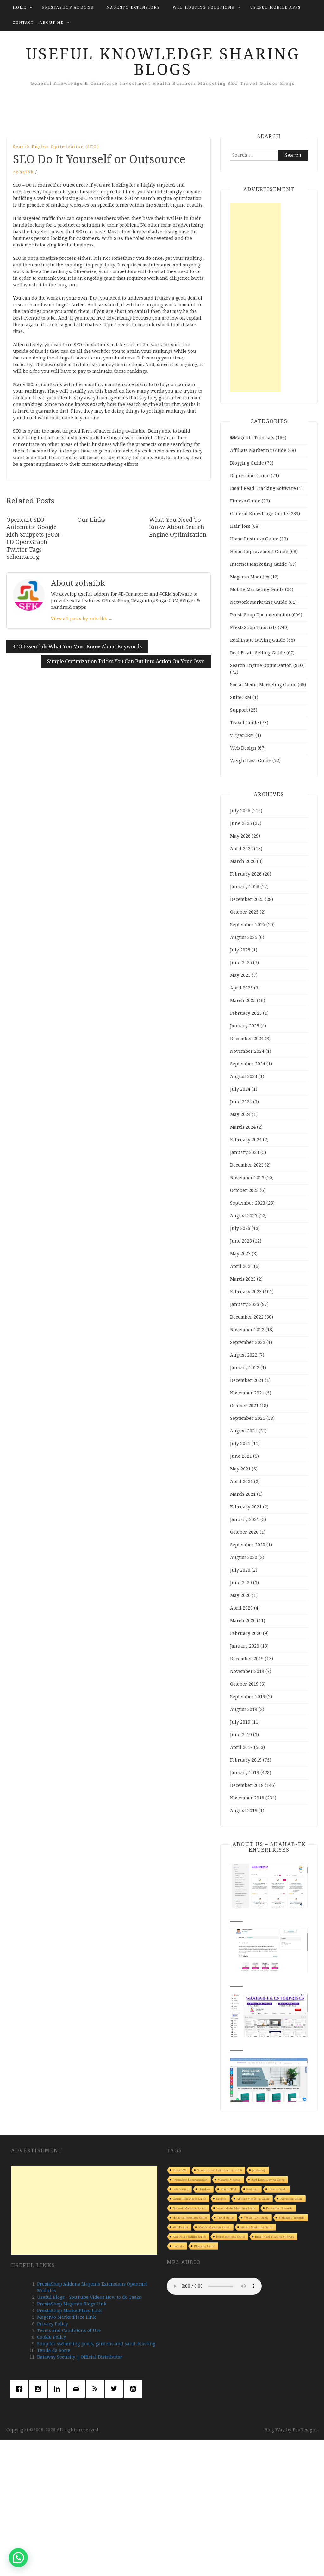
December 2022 (247, 1317)
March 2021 (243, 1494)
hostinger (252, 2189)
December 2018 (247, 1785)
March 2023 (243, 1279)
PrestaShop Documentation (260, 615)
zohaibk (23, 172)
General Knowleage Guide (259, 514)
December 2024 (247, 1039)
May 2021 (240, 1469)
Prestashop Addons (68, 7)
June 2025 (241, 963)
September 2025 (248, 925)
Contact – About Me (38, 23)
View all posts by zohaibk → (82, 619)
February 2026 (246, 874)
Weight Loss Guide (251, 761)
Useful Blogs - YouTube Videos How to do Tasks (89, 2297)
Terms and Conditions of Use (69, 2330)
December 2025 (247, 899)
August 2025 (244, 937)
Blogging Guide (247, 463)
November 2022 (247, 1330)
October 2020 (244, 1532)
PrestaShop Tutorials (253, 627)
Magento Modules (250, 577)
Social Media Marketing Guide (263, 685)
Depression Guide (250, 476)
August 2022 (244, 1355)
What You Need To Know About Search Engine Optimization (178, 527)
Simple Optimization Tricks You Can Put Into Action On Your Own (126, 661)
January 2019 (245, 1773)
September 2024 (248, 1064)
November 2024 (247, 1051)
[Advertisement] (255, 297)
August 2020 (244, 1557)
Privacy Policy (53, 2324)
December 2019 (247, 1659)
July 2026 (240, 811)
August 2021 (244, 1431)
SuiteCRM (241, 697)
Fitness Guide (245, 501)
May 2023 (240, 1254)
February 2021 (246, 1507)
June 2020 (241, 1583)
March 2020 (243, 1621)
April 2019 (241, 1747)
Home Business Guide (254, 539)
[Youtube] (134, 2389)
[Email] (78, 2389)
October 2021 (244, 1406)
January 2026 (245, 887)
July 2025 (240, 950)
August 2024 (244, 1076)
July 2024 (240, 1089)
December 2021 (247, 1380)
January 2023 (245, 1304)
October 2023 (244, 1190)
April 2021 (241, 1481)
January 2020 (245, 1646)
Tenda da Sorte (54, 2350)
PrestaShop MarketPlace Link (69, 2311)
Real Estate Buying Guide (258, 640)
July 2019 (240, 1722)
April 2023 (241, 1266)
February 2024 (246, 1140)
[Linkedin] (59, 2389)
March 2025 (243, 1001)
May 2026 (240, 836)
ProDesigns (305, 2430)
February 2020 (246, 1633)
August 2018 (244, 1811)
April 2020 (241, 1608)
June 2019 (241, 1735)
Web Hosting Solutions (204, 7)
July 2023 (240, 1228)
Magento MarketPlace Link (66, 2317)
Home (19, 7)
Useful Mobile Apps (276, 7)
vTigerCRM (242, 735)
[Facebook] (21, 2389)
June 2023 (241, 1241)
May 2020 (240, 1595)
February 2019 (246, 1760)
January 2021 (245, 1519)
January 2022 (245, 1368)
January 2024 (245, 1152)
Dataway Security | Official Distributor (80, 2357)
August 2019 (244, 1709)
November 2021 (247, 1393)
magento (178, 2246)
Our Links (91, 520)
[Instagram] (40, 2389)
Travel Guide (244, 723)
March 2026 (243, 861)
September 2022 (248, 1342)
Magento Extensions (133, 7)
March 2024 (243, 1127)
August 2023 (244, 1216)
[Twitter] (115, 2389)
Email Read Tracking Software (263, 488)
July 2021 (240, 1444)
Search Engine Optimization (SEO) (56, 147)
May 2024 (240, 1114)
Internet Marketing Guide (259, 564)
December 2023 (247, 1165)
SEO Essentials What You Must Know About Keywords (77, 647)
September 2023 (248, 1203)
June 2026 (241, 823)
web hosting (181, 2189)
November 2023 (247, 1178)
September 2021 (248, 1418)
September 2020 (248, 1545)
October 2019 (244, 1684)
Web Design (243, 748)
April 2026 (241, 849)
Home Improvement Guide (259, 552)
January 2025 (245, 1026)
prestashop (259, 2170)
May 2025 (240, 975)
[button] (18, 2558)
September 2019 (248, 1697)
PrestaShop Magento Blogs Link (72, 2304)
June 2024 (241, 1102)
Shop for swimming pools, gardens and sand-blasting (96, 2344)
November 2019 (247, 1671)
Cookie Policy (52, 2337)
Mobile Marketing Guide (257, 589)
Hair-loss (240, 526)
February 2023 (246, 1292)
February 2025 (246, 1013)
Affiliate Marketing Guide (258, 450)
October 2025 (244, 912)
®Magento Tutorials (252, 438)
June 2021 (241, 1456)
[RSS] (97, 2389)
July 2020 (240, 1570)
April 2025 (241, 988)
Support (239, 710)
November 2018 (247, 1798)
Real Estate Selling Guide (258, 653)
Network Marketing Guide (259, 602)
